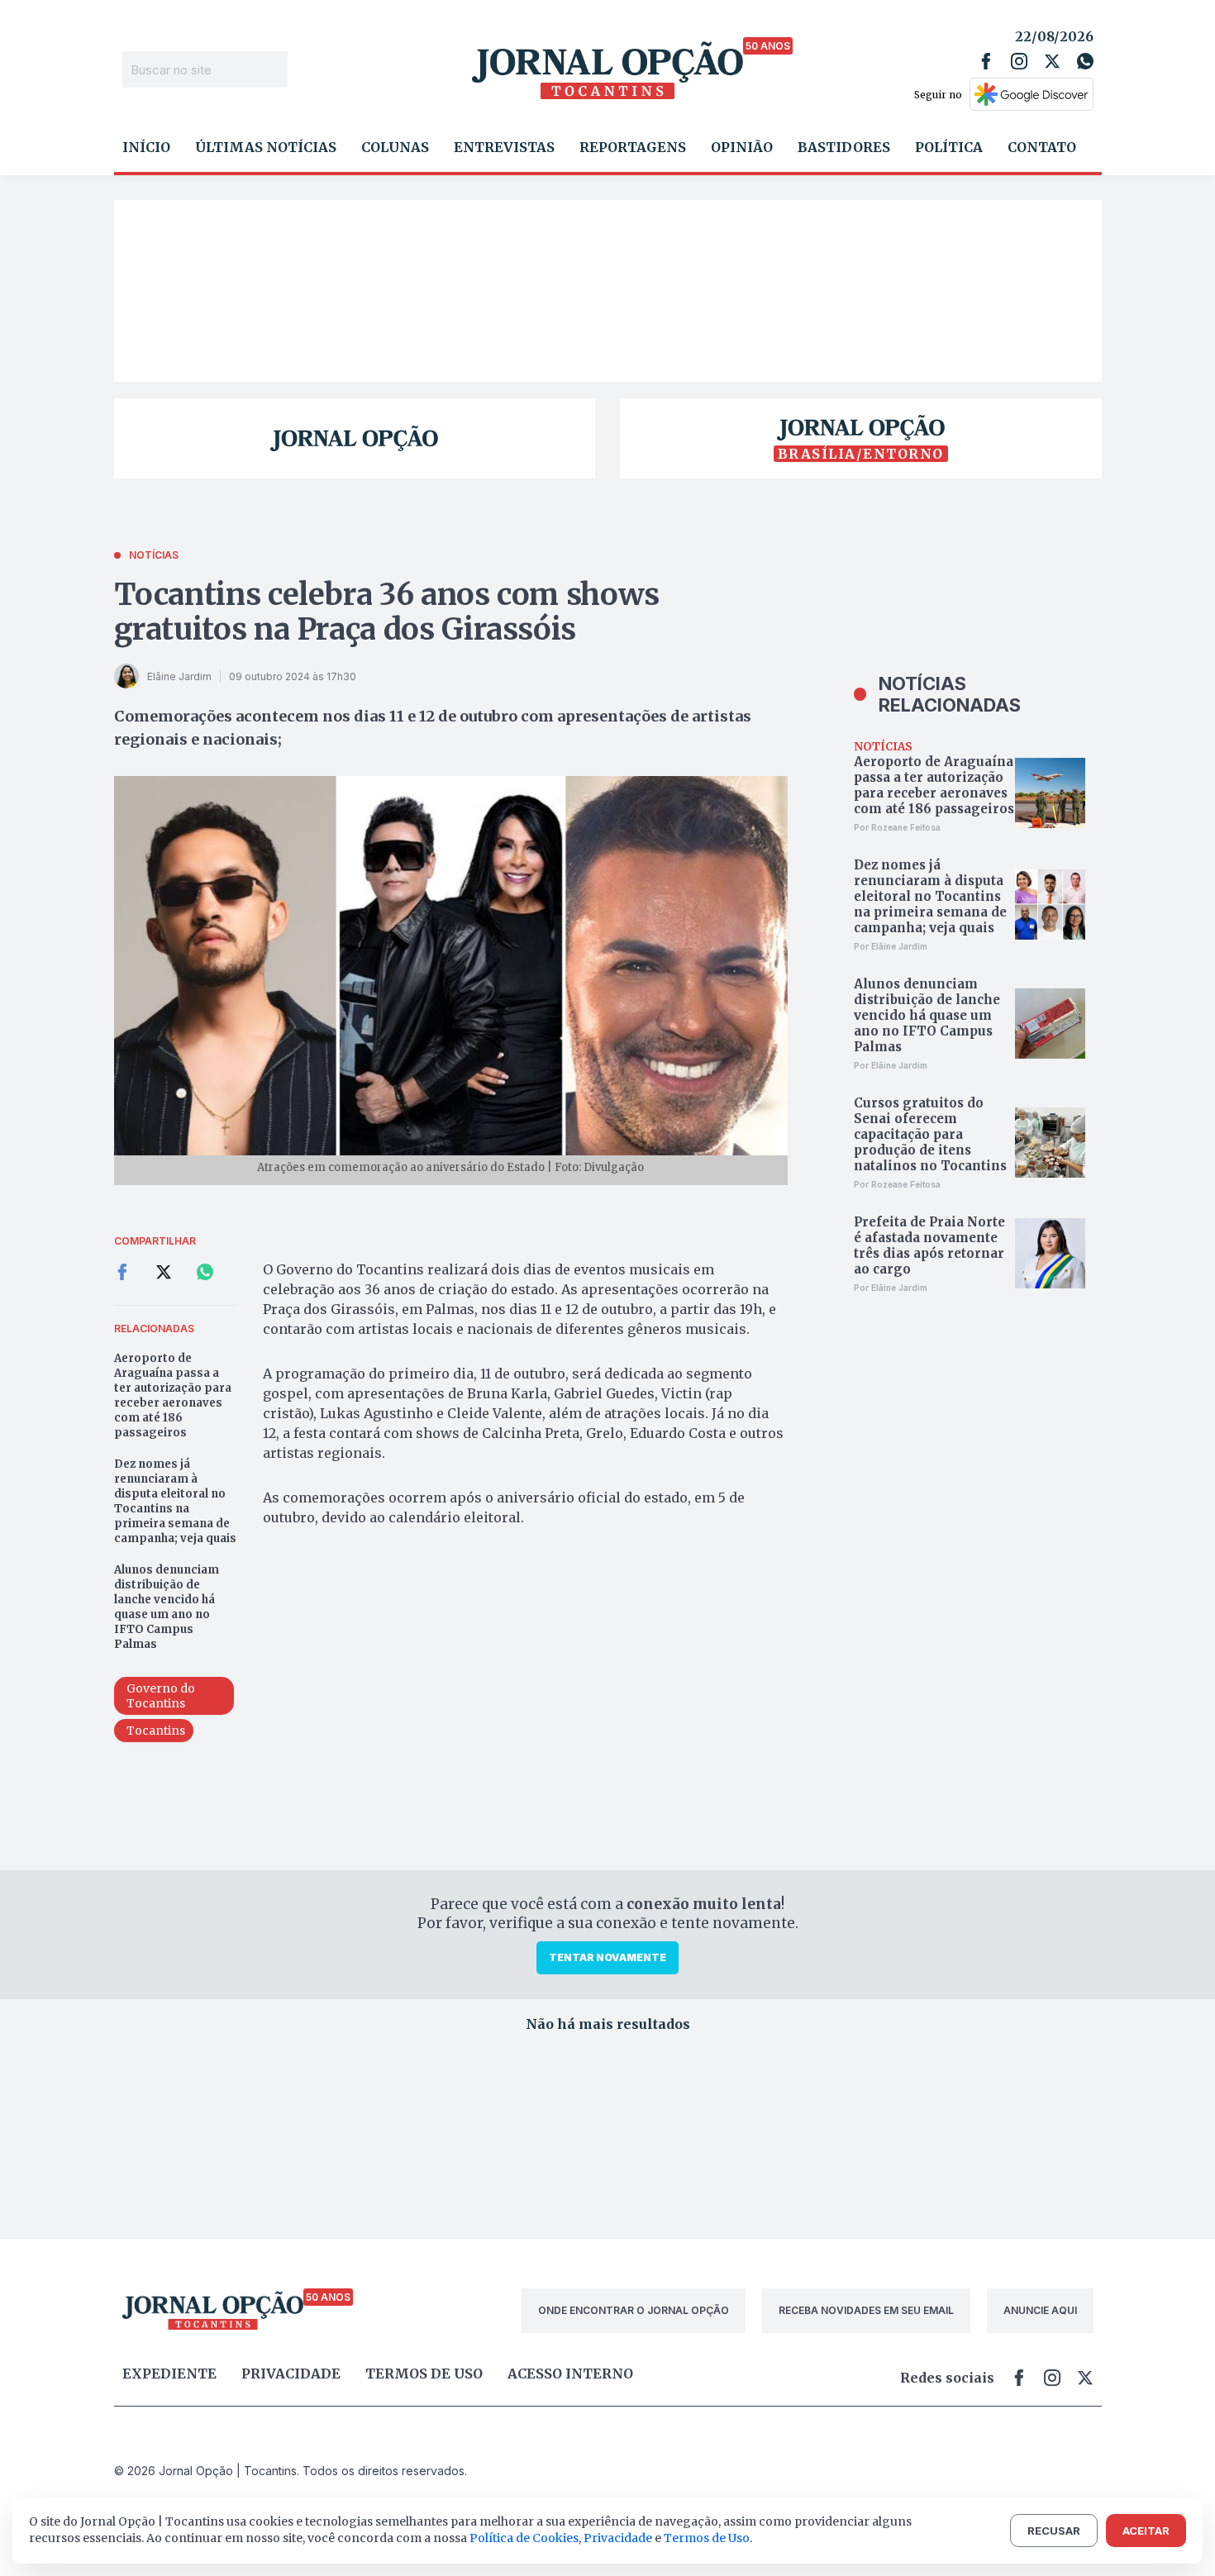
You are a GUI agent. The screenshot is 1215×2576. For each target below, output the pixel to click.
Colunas (395, 147)
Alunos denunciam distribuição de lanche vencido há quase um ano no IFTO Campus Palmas (167, 1607)
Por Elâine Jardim (891, 946)
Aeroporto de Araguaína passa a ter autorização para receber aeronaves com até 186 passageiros (173, 1395)
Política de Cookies (524, 2538)
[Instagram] (1019, 61)
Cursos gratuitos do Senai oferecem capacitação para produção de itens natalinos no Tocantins (930, 1134)
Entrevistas (504, 147)
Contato (1042, 147)
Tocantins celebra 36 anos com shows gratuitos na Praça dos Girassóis (387, 612)
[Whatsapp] (1085, 61)
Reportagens (633, 147)
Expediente (169, 2374)
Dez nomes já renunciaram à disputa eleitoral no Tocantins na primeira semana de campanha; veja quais (175, 1501)
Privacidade (291, 2374)
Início (146, 147)
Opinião (742, 147)
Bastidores (844, 147)
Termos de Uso (707, 2538)
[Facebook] (986, 61)
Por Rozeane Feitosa (897, 827)
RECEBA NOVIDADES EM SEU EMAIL (866, 2310)
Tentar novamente (607, 1957)
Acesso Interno (570, 2374)
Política (949, 147)
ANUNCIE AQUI (1040, 2310)
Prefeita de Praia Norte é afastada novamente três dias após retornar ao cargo (929, 1245)
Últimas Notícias (266, 147)
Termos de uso (424, 2374)
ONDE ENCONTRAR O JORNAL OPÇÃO (634, 2310)
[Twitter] (1052, 61)
